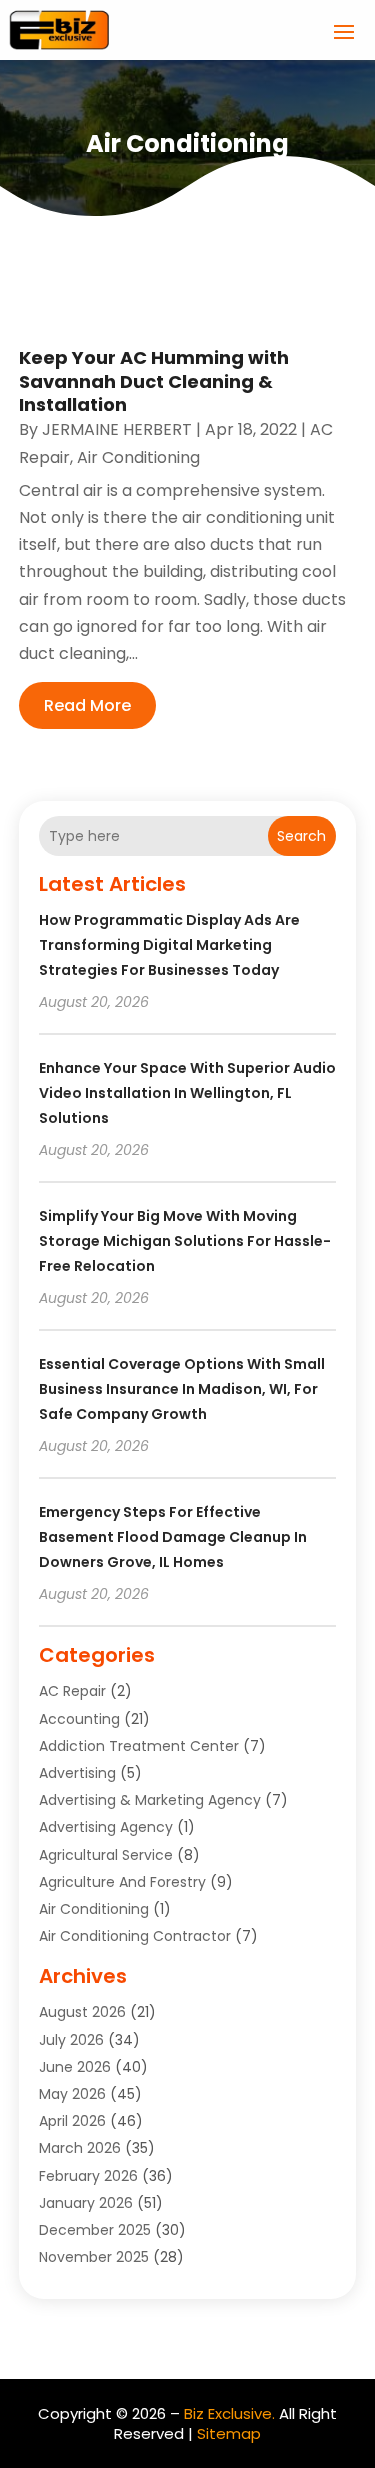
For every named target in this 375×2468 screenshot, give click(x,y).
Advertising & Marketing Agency (150, 1800)
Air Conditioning (138, 457)
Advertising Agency (106, 1827)
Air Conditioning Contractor (135, 1936)
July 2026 (71, 2040)
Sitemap (229, 2433)
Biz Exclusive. (229, 2413)
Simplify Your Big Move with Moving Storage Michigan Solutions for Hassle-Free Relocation (185, 1241)
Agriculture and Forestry (122, 1882)
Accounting (79, 1719)
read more (87, 705)
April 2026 (72, 2121)
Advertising (77, 1773)
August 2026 (82, 2012)
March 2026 (80, 2148)
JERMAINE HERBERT (117, 429)
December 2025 (95, 2230)
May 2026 (72, 2094)
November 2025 (94, 2257)
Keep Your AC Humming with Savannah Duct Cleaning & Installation (154, 381)
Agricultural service (106, 1855)
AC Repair (72, 1691)
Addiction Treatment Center (139, 1746)
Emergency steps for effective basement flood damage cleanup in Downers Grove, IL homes (173, 1537)
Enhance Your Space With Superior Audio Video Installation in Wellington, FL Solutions (187, 1093)
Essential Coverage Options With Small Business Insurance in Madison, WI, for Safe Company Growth (182, 1389)
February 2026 (88, 2176)
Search (301, 836)
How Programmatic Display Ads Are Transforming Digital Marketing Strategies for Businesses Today (169, 945)
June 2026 (75, 2067)
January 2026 (86, 2203)
